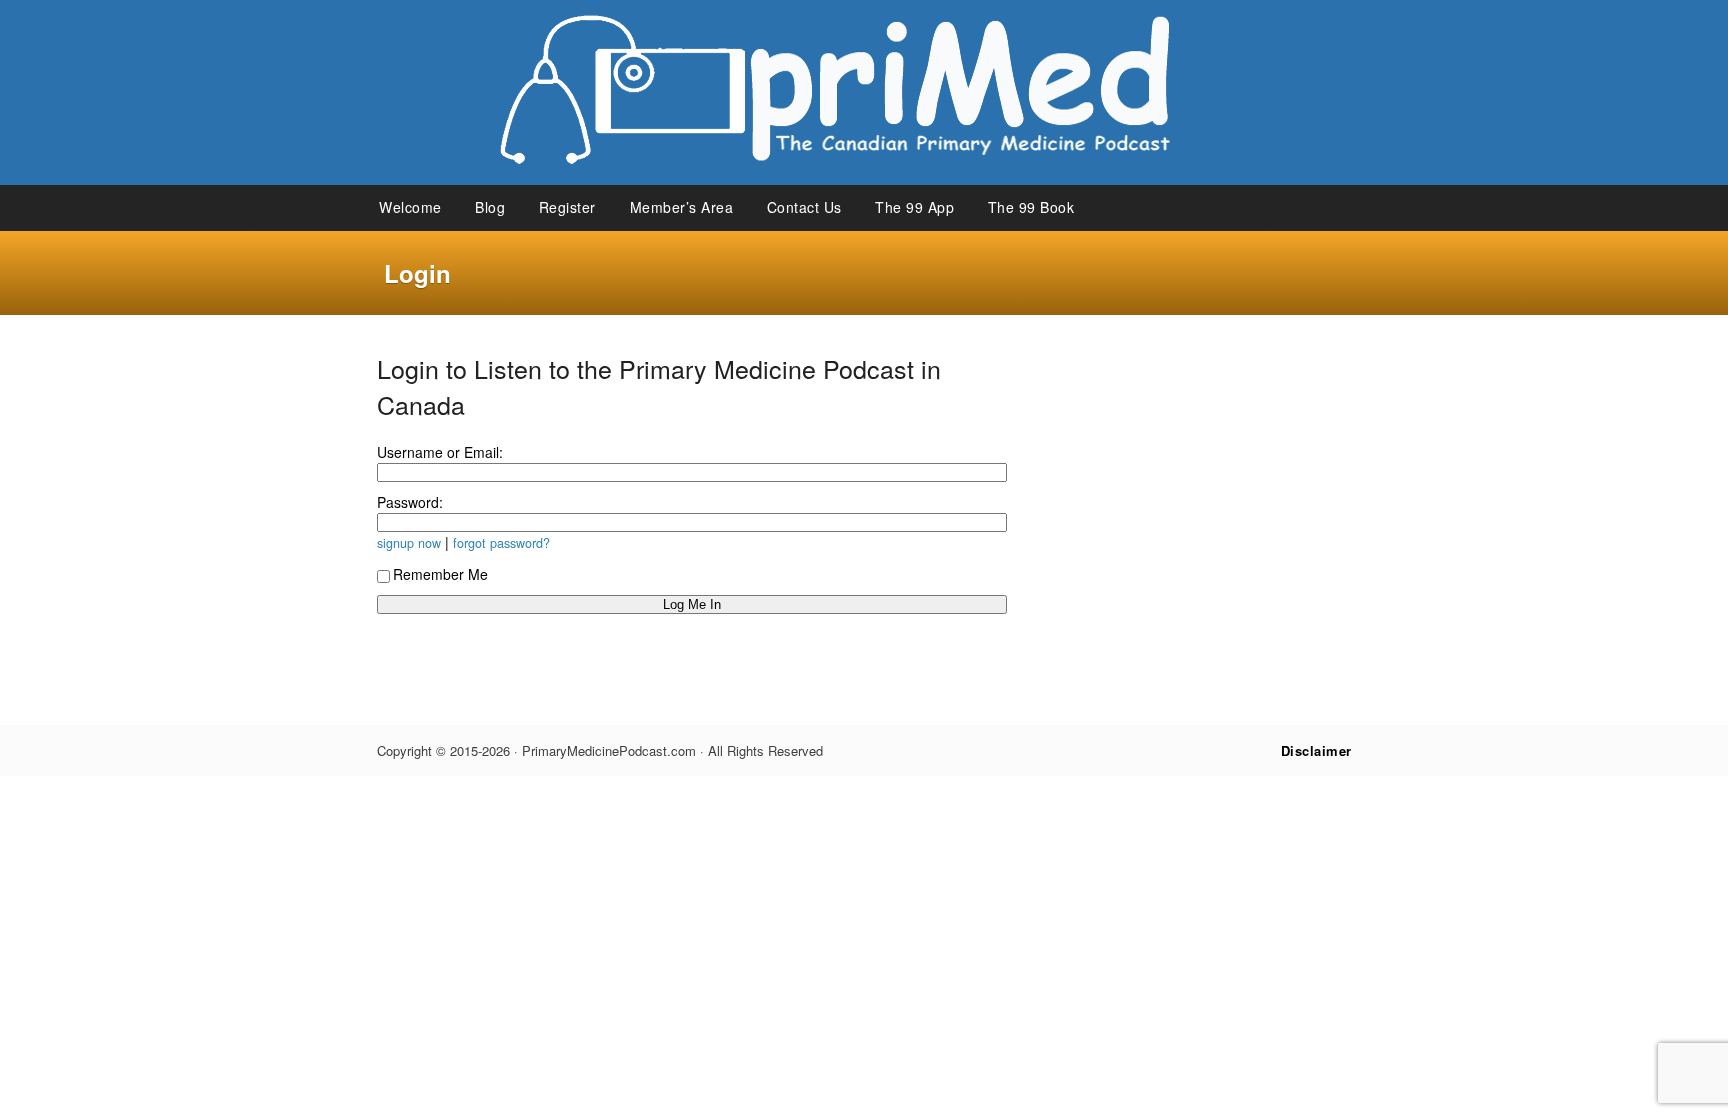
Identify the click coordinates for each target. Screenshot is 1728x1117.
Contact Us (804, 207)
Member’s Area (682, 207)
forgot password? (501, 543)
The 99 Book (1031, 207)
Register (567, 207)
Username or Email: (440, 452)
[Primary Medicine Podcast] (864, 179)
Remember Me (440, 574)
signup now (409, 543)
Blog (490, 207)
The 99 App (914, 207)
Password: (410, 502)
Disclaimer (1316, 750)
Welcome (410, 207)
